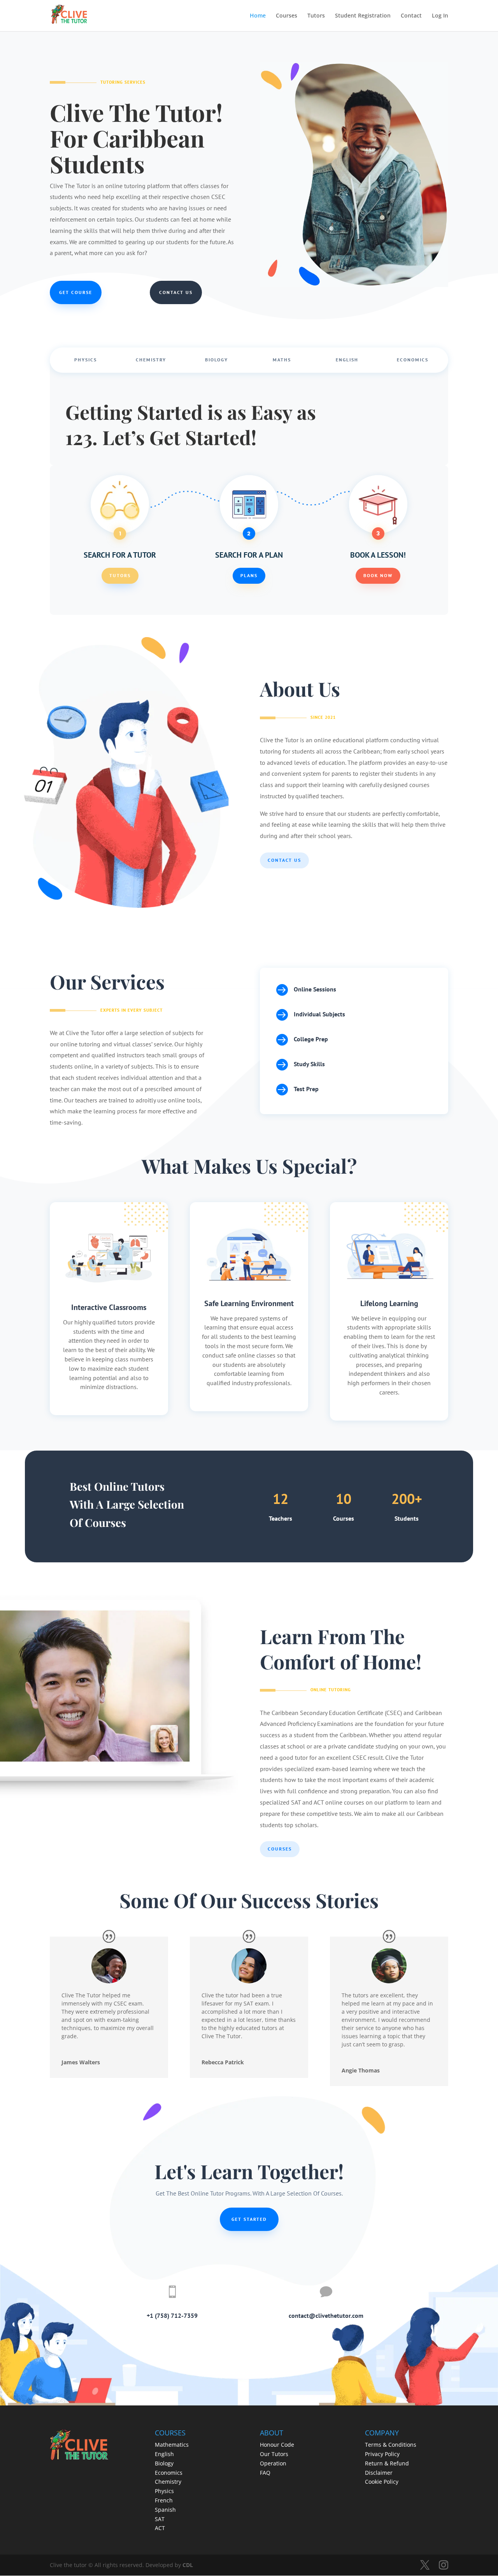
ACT (160, 2528)
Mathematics (172, 2445)
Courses (287, 16)
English (347, 360)
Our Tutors (274, 2454)
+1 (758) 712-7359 (172, 2315)
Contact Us (176, 292)
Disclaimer (379, 2473)
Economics (413, 360)
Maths (282, 360)
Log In (440, 16)
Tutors (316, 16)
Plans (249, 575)
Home (258, 16)
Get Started (249, 2219)
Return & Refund (387, 2463)
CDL (188, 2565)
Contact (411, 16)
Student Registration (363, 16)
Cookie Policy (382, 2482)
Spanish (165, 2510)
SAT (160, 2519)
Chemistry (151, 360)
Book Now (378, 575)
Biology (217, 360)
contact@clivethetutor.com (326, 2315)
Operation (273, 2463)
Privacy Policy (382, 2454)
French (164, 2500)
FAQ (265, 2473)
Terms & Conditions (391, 2445)
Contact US (284, 860)
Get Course (76, 292)
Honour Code (277, 2445)
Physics (86, 360)
